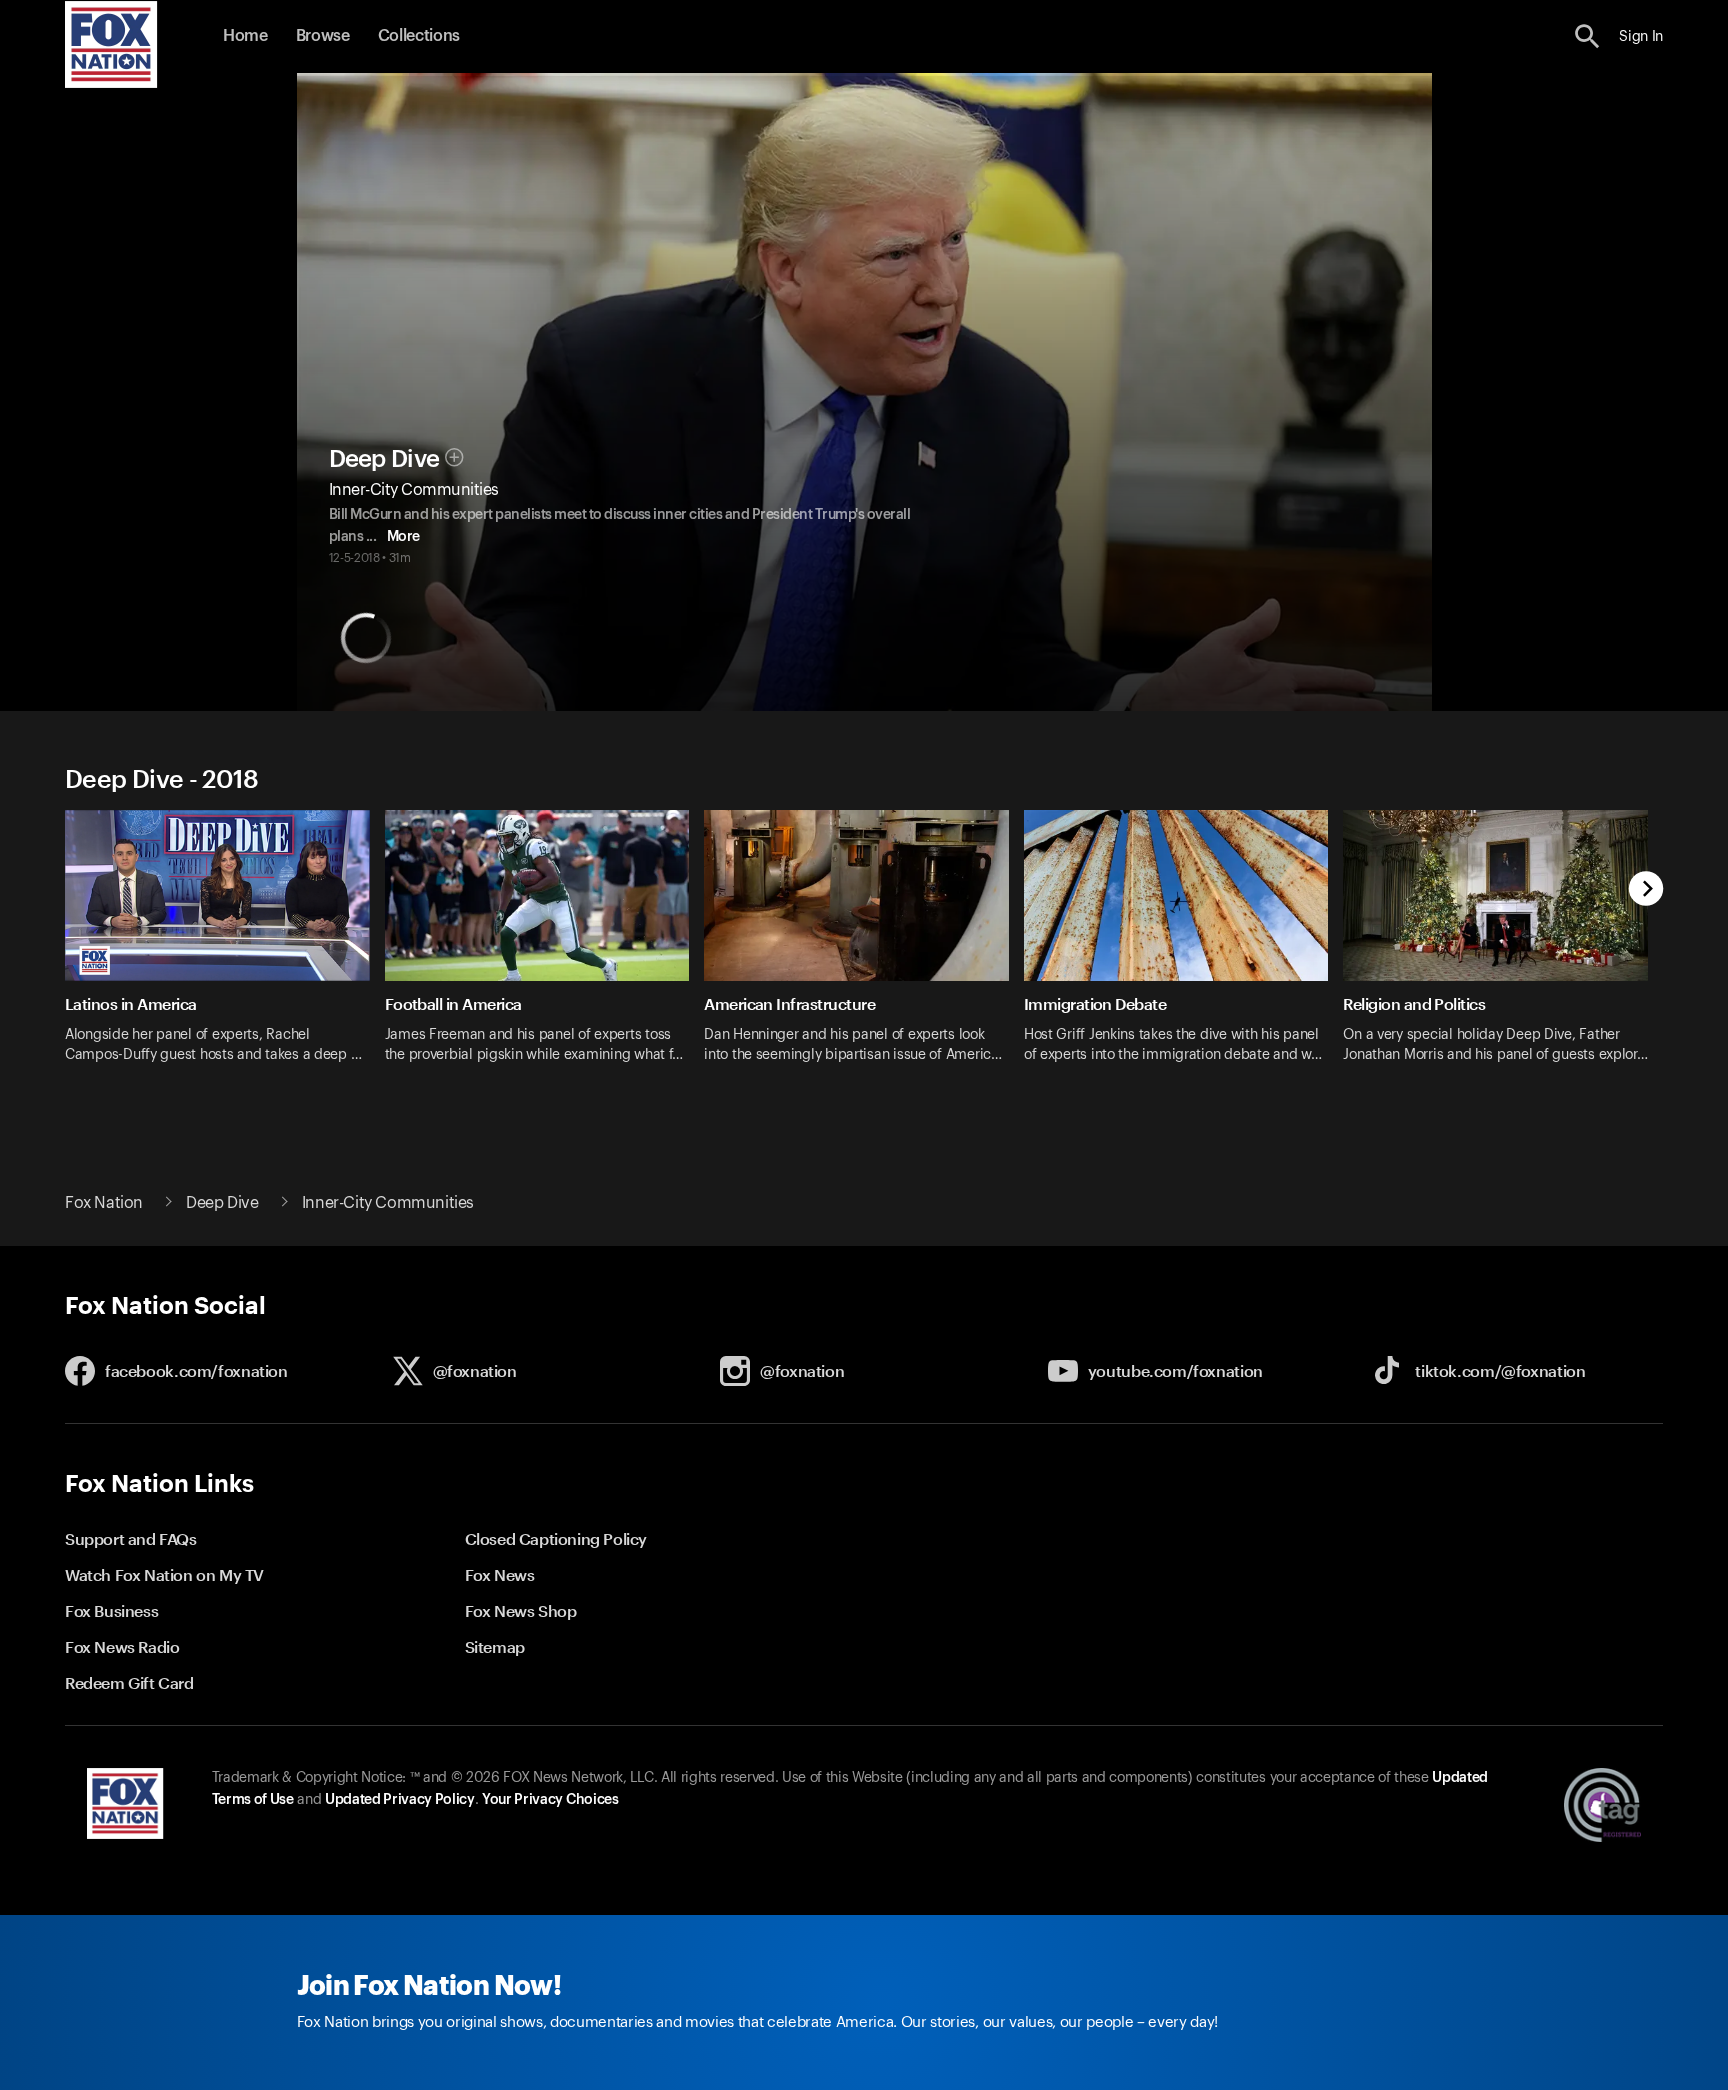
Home (245, 36)
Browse (323, 36)
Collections (419, 36)
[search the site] (1587, 36)
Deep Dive (384, 459)
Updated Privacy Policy (400, 1800)
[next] (1646, 890)
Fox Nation (104, 1203)
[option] (225, 949)
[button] (1587, 36)
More (403, 537)
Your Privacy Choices (550, 1800)
